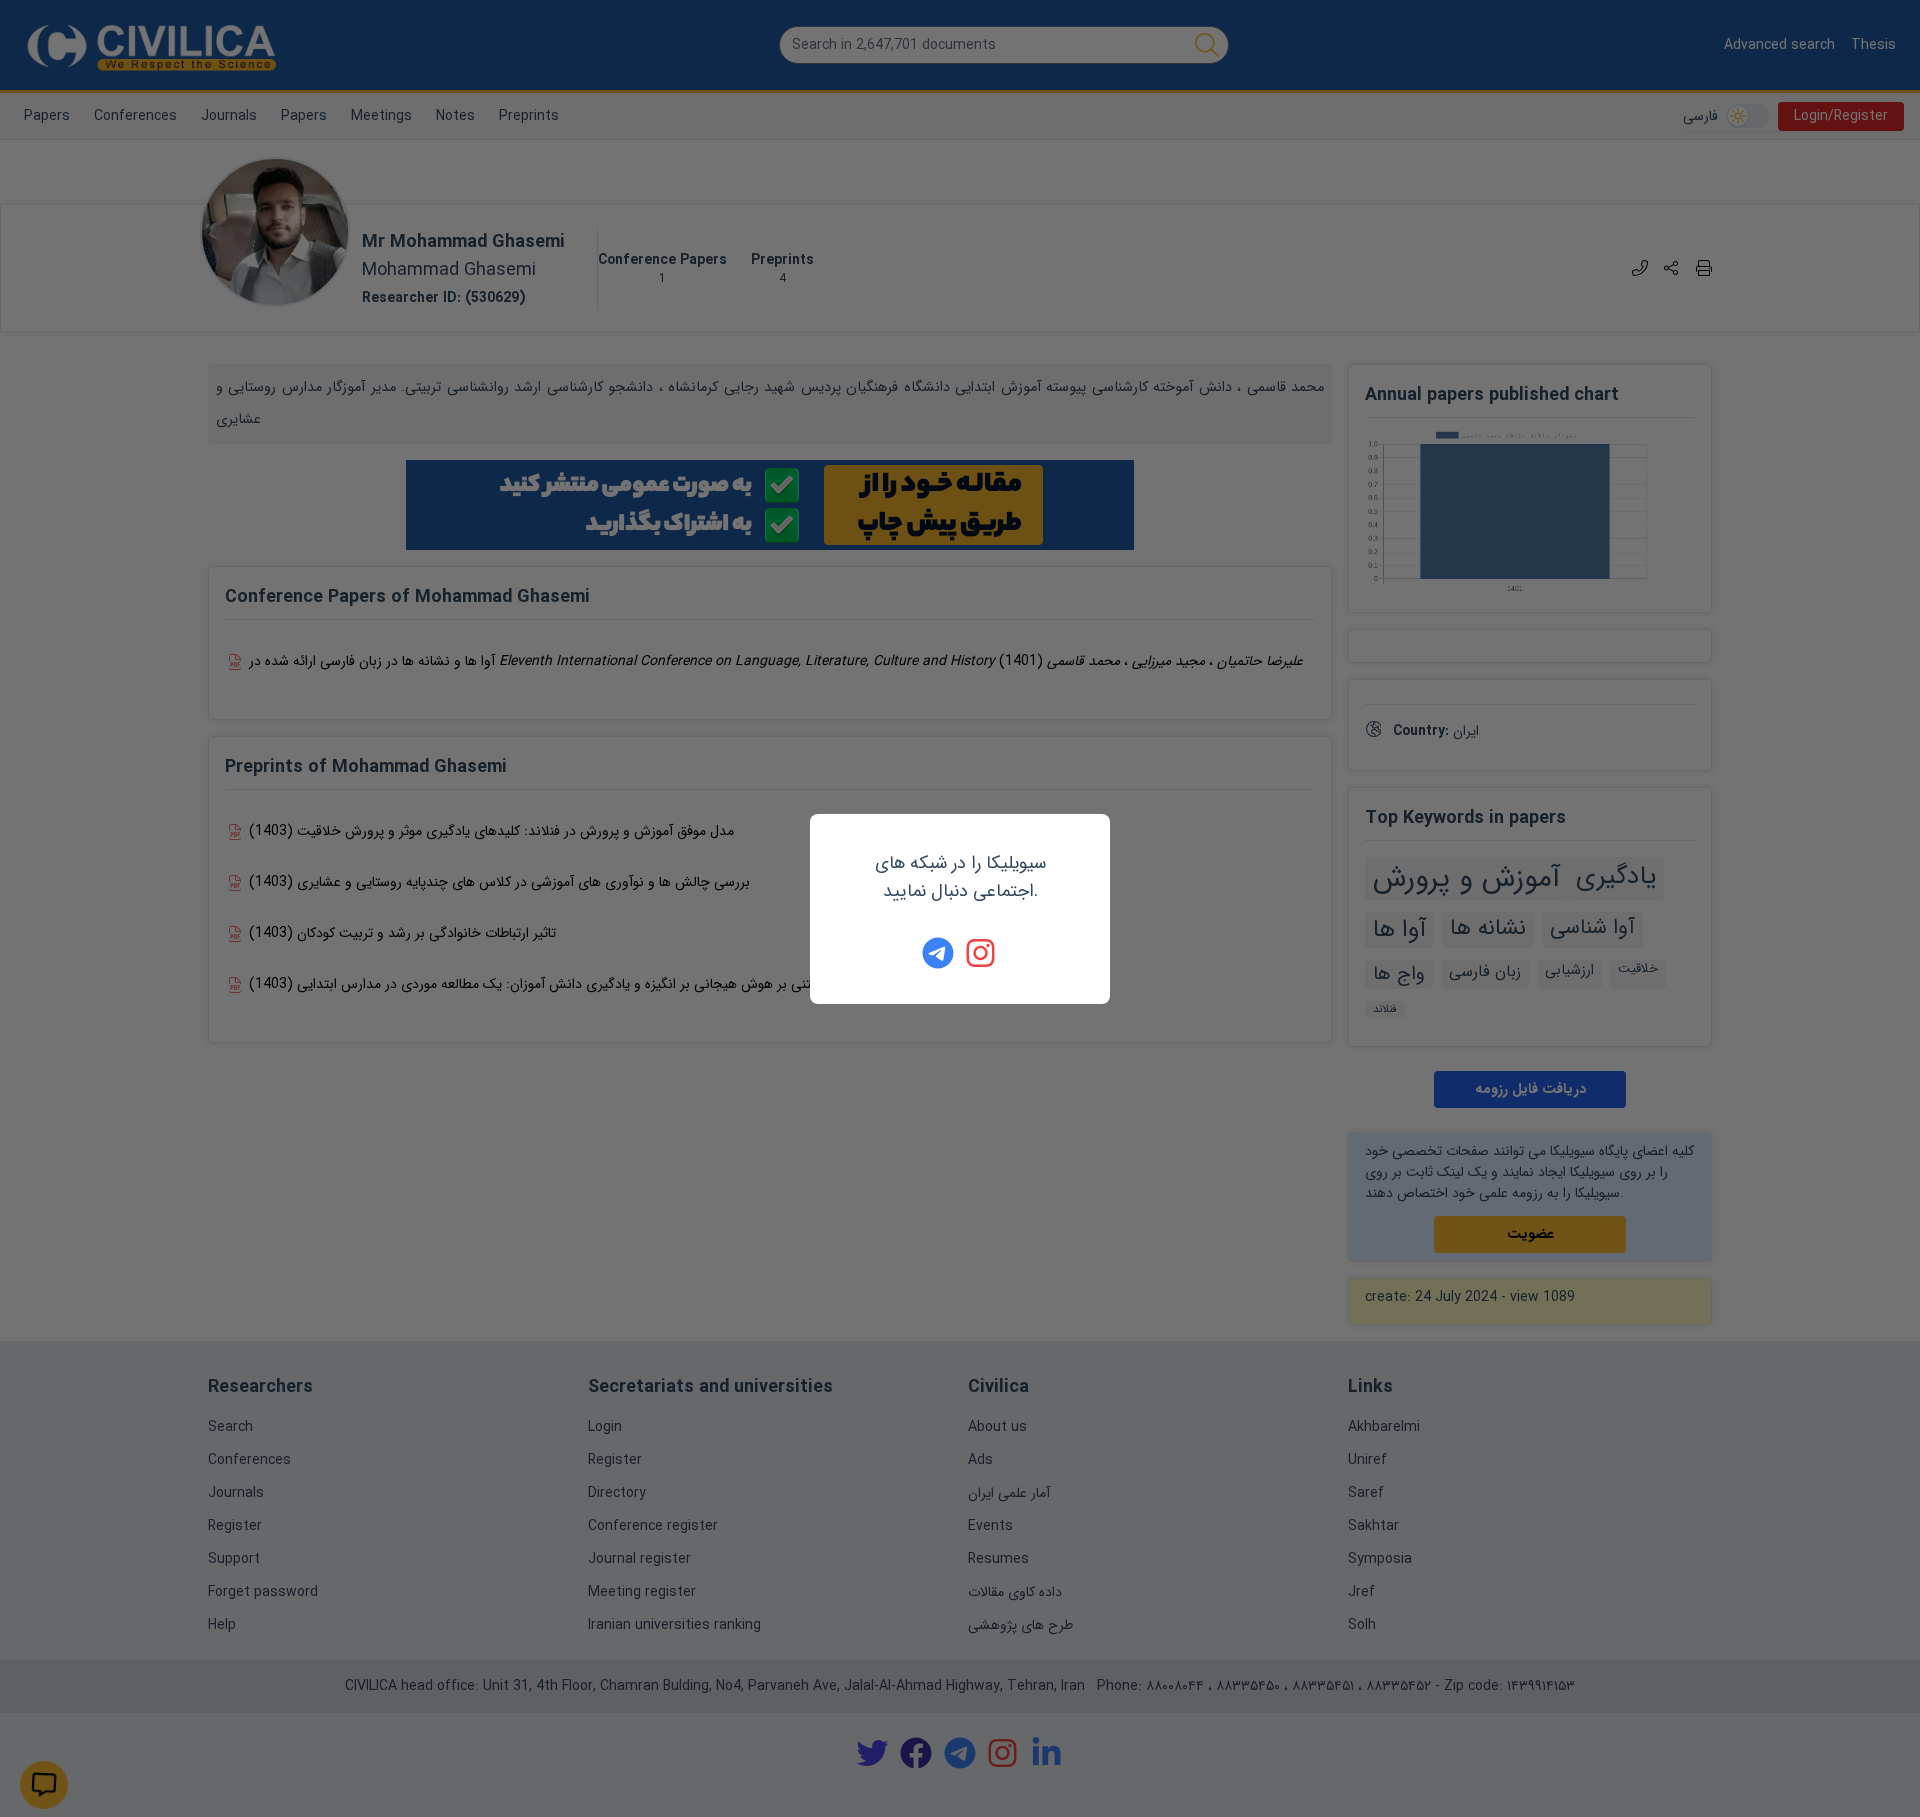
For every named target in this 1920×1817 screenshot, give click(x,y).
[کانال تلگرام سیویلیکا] (938, 953)
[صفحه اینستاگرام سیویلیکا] (982, 953)
